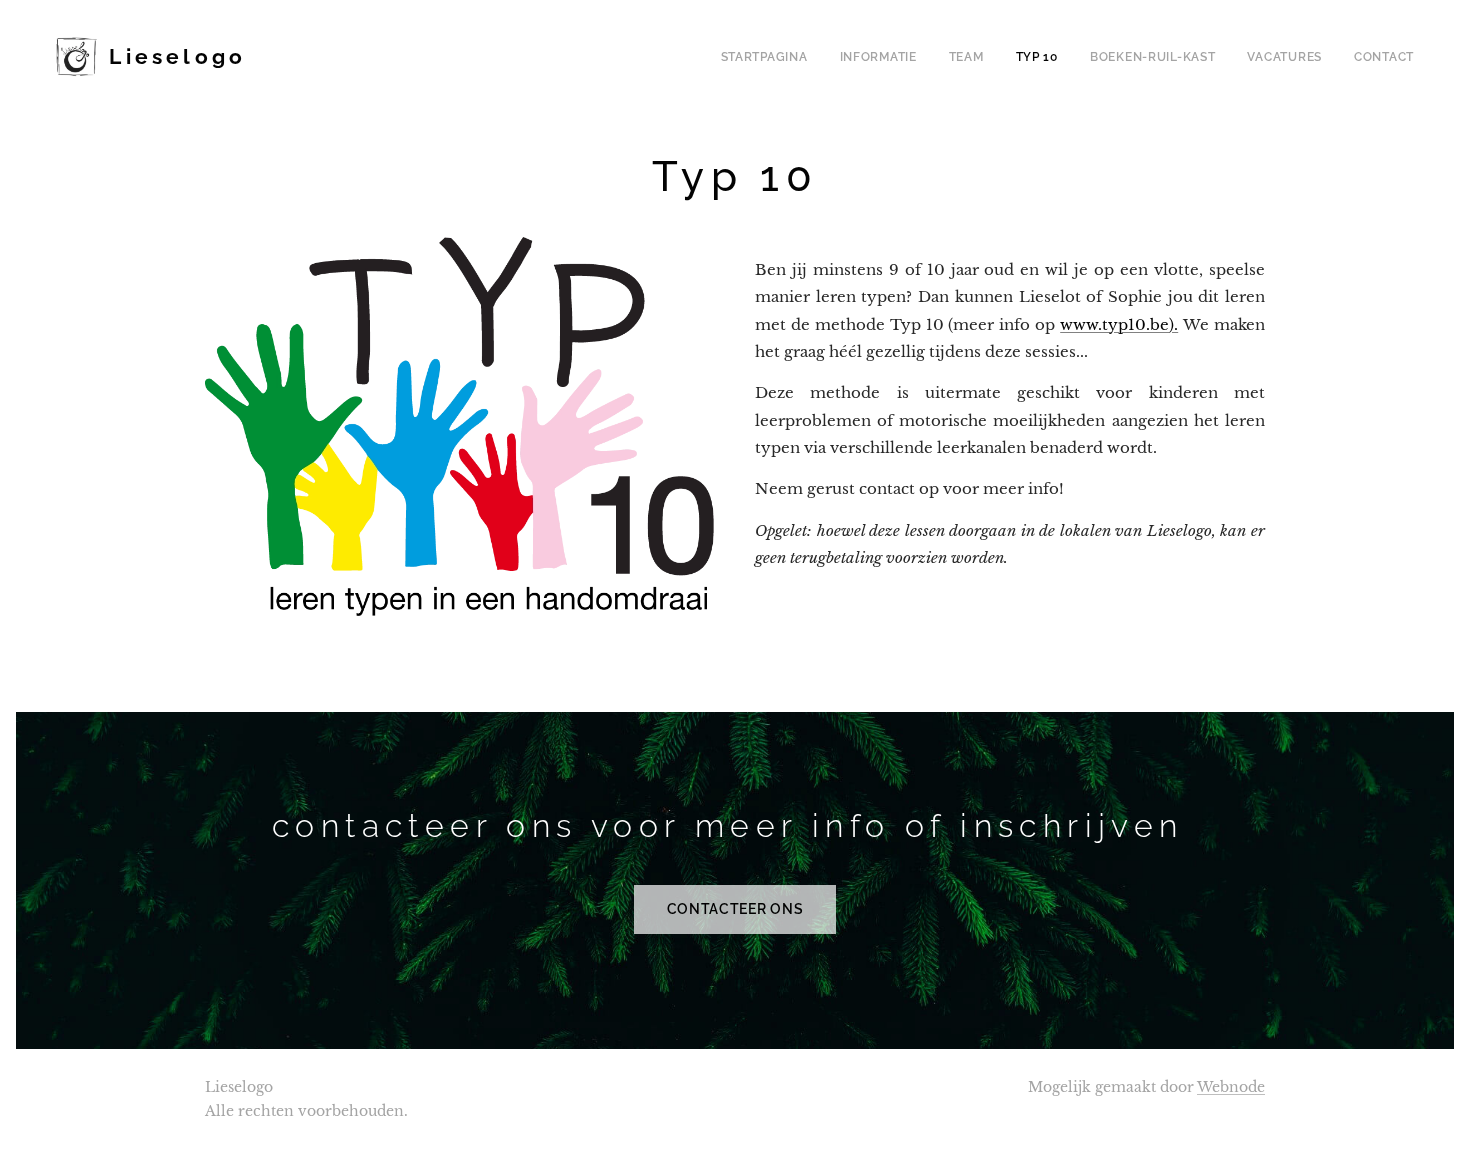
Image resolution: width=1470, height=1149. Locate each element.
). (1173, 324)
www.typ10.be (1114, 324)
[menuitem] (770, 57)
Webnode (1231, 1087)
